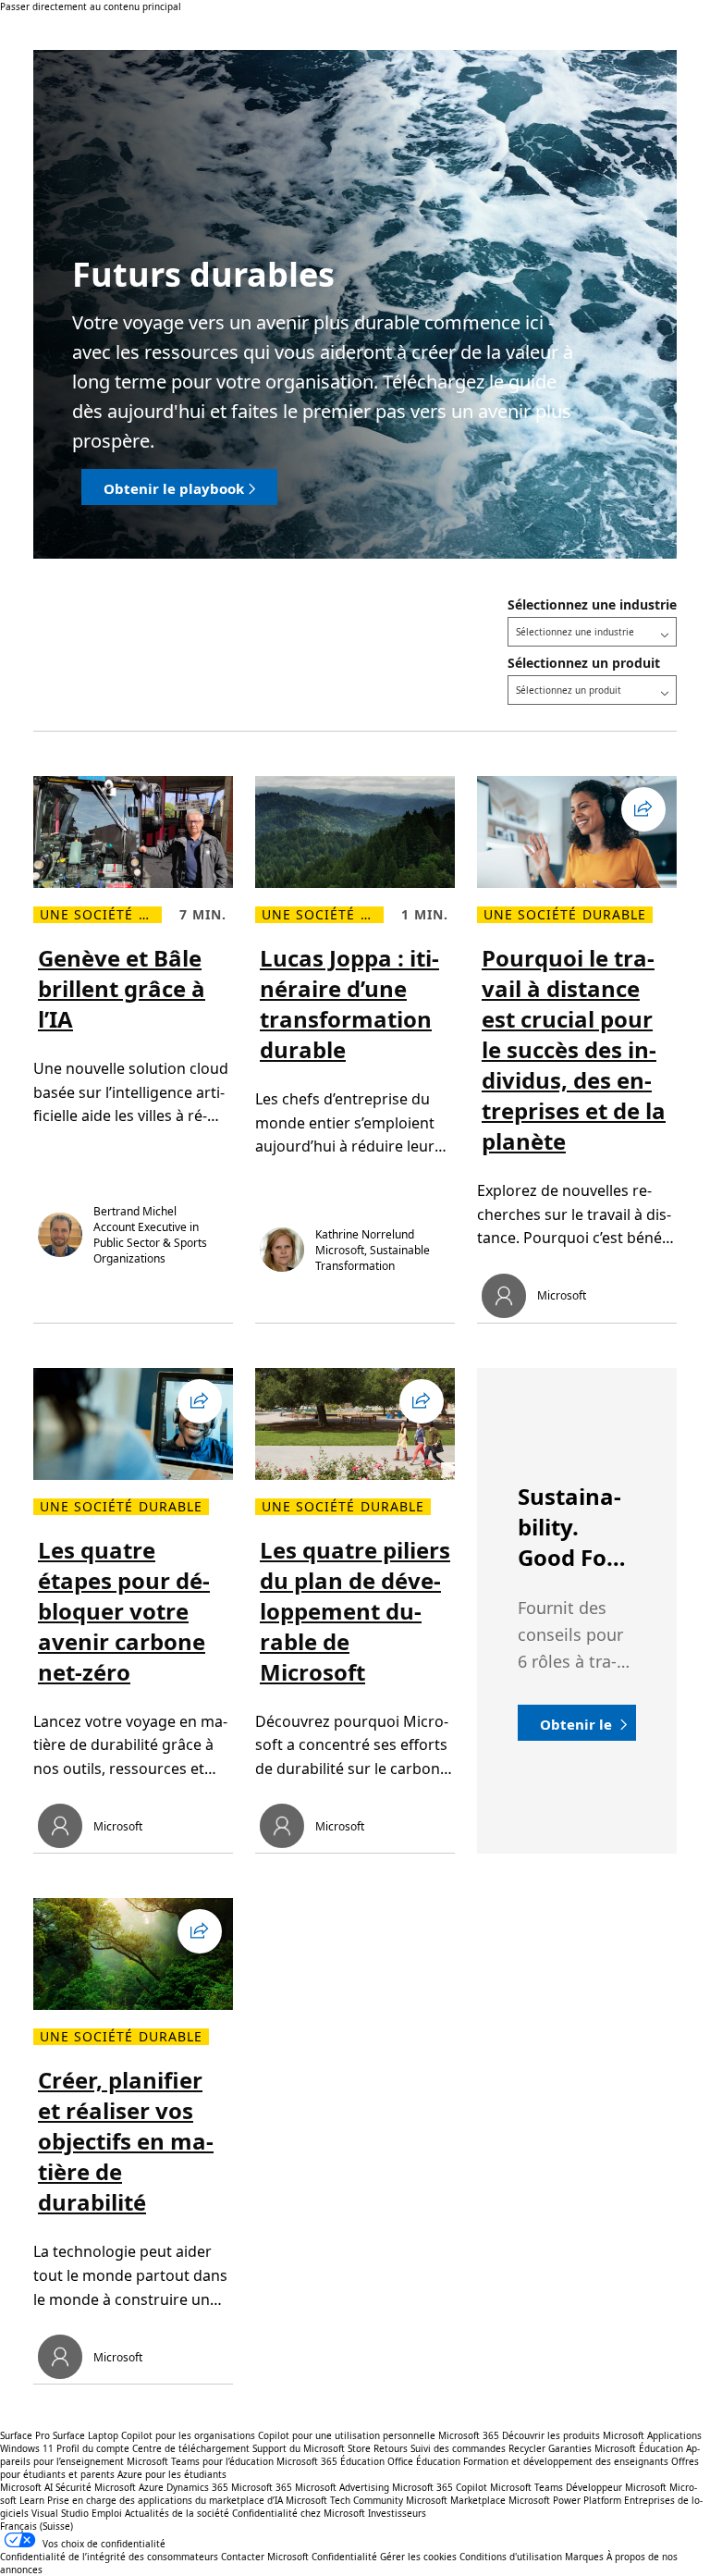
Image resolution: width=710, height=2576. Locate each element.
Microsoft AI (26, 2487)
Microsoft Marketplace (456, 2500)
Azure (151, 2487)
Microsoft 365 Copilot (440, 2487)
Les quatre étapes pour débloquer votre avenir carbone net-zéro (124, 1611)
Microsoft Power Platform (565, 2500)
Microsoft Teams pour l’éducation (200, 2461)
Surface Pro (25, 2435)
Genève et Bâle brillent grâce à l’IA (122, 988)
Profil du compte (93, 2448)
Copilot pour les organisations (188, 2435)
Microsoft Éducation (639, 2448)
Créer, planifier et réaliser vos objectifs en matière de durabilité (126, 2141)
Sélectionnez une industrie (592, 604)
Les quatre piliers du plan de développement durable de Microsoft (355, 1611)
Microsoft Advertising (342, 2487)
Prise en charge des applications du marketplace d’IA (165, 2500)
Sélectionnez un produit (584, 663)
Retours (391, 2448)
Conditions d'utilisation (511, 2557)
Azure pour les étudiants (172, 2474)
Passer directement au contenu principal (91, 6)
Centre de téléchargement (191, 2448)
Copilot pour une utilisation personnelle (347, 2435)
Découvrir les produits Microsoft (573, 2435)
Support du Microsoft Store (312, 2448)
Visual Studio (60, 2513)
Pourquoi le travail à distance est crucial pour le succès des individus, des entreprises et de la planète (574, 1049)
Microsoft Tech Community (344, 2500)
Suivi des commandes (458, 2448)
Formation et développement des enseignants (566, 2461)
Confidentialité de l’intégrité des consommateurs (109, 2557)
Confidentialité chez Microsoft (299, 2513)
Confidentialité (344, 2557)
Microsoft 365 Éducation (331, 2461)
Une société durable (101, 915)
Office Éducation (424, 2461)
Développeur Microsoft (616, 2487)
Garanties (570, 2448)
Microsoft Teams (526, 2487)
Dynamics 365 (197, 2487)
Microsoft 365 (469, 2435)
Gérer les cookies (418, 2557)
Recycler (527, 2448)
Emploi (107, 2513)
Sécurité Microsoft (96, 2487)
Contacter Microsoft (265, 2557)
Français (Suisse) (37, 2526)
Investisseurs (397, 2513)
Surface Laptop (86, 2435)
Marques (584, 2557)
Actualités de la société (177, 2513)
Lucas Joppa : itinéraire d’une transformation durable (349, 1004)
